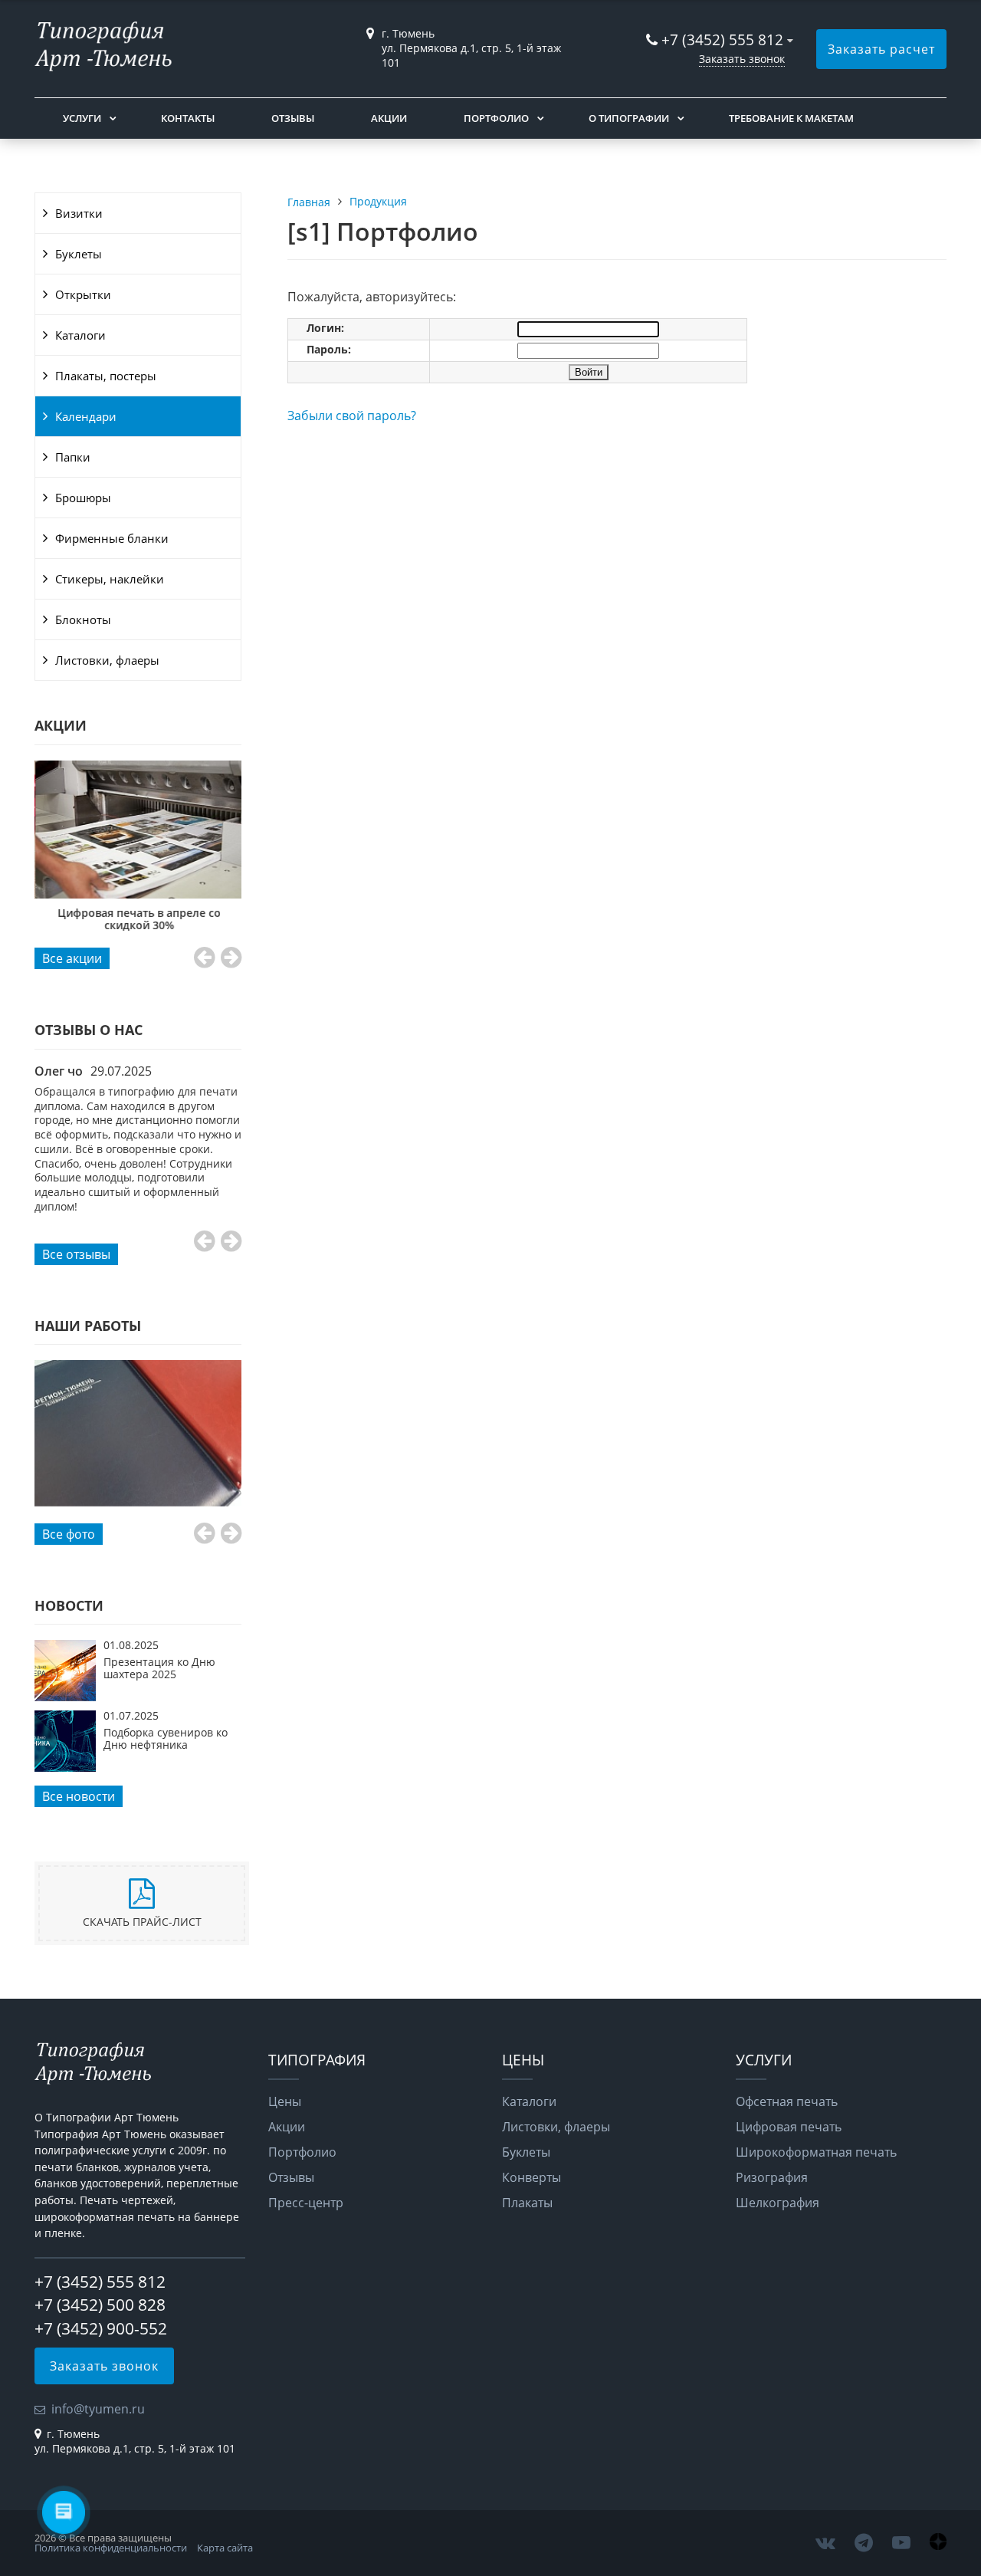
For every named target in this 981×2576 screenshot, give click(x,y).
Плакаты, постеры (106, 376)
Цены (285, 2101)
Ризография (772, 2177)
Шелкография (778, 2203)
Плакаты (527, 2203)
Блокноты (83, 619)
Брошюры (83, 498)
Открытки (83, 294)
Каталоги (80, 335)
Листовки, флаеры (107, 660)
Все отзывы (76, 1254)
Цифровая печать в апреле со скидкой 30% (138, 919)
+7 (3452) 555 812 (722, 39)
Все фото (69, 1534)
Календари (86, 416)
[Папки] (138, 1433)
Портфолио (496, 118)
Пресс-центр (306, 2203)
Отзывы (293, 118)
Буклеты (79, 254)
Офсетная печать (787, 2101)
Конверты (532, 2177)
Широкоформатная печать (816, 2152)
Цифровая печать (789, 2127)
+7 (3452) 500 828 (100, 2305)
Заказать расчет (881, 49)
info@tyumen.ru (98, 2409)
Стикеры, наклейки (110, 579)
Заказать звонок (742, 59)
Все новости (79, 1796)
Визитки (79, 213)
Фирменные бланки (112, 538)
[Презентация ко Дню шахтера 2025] (65, 1697)
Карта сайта (225, 2548)
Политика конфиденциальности (111, 2548)
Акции (389, 118)
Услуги (82, 118)
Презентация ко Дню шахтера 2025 (159, 1668)
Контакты (188, 118)
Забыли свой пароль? (352, 416)
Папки (73, 457)
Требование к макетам (791, 118)
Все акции (72, 958)
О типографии (629, 118)
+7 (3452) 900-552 (101, 2328)
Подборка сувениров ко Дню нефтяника (166, 1738)
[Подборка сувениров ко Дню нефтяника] (65, 1767)
